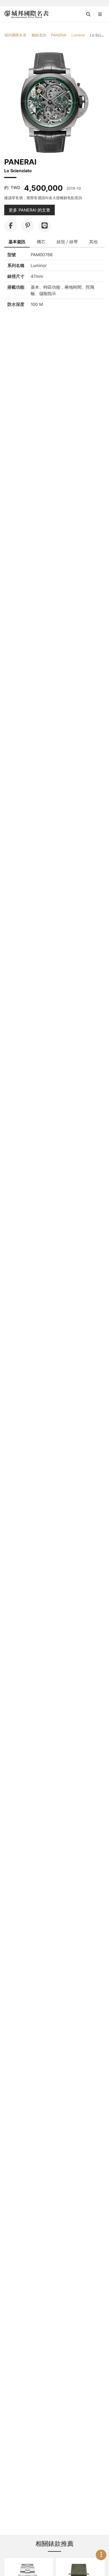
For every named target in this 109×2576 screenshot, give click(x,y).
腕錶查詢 (39, 35)
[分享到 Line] (44, 226)
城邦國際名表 (15, 35)
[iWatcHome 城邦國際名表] (26, 14)
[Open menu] (100, 14)
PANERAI (59, 35)
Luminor (78, 35)
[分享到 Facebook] (11, 226)
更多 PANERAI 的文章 (29, 210)
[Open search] (88, 14)
